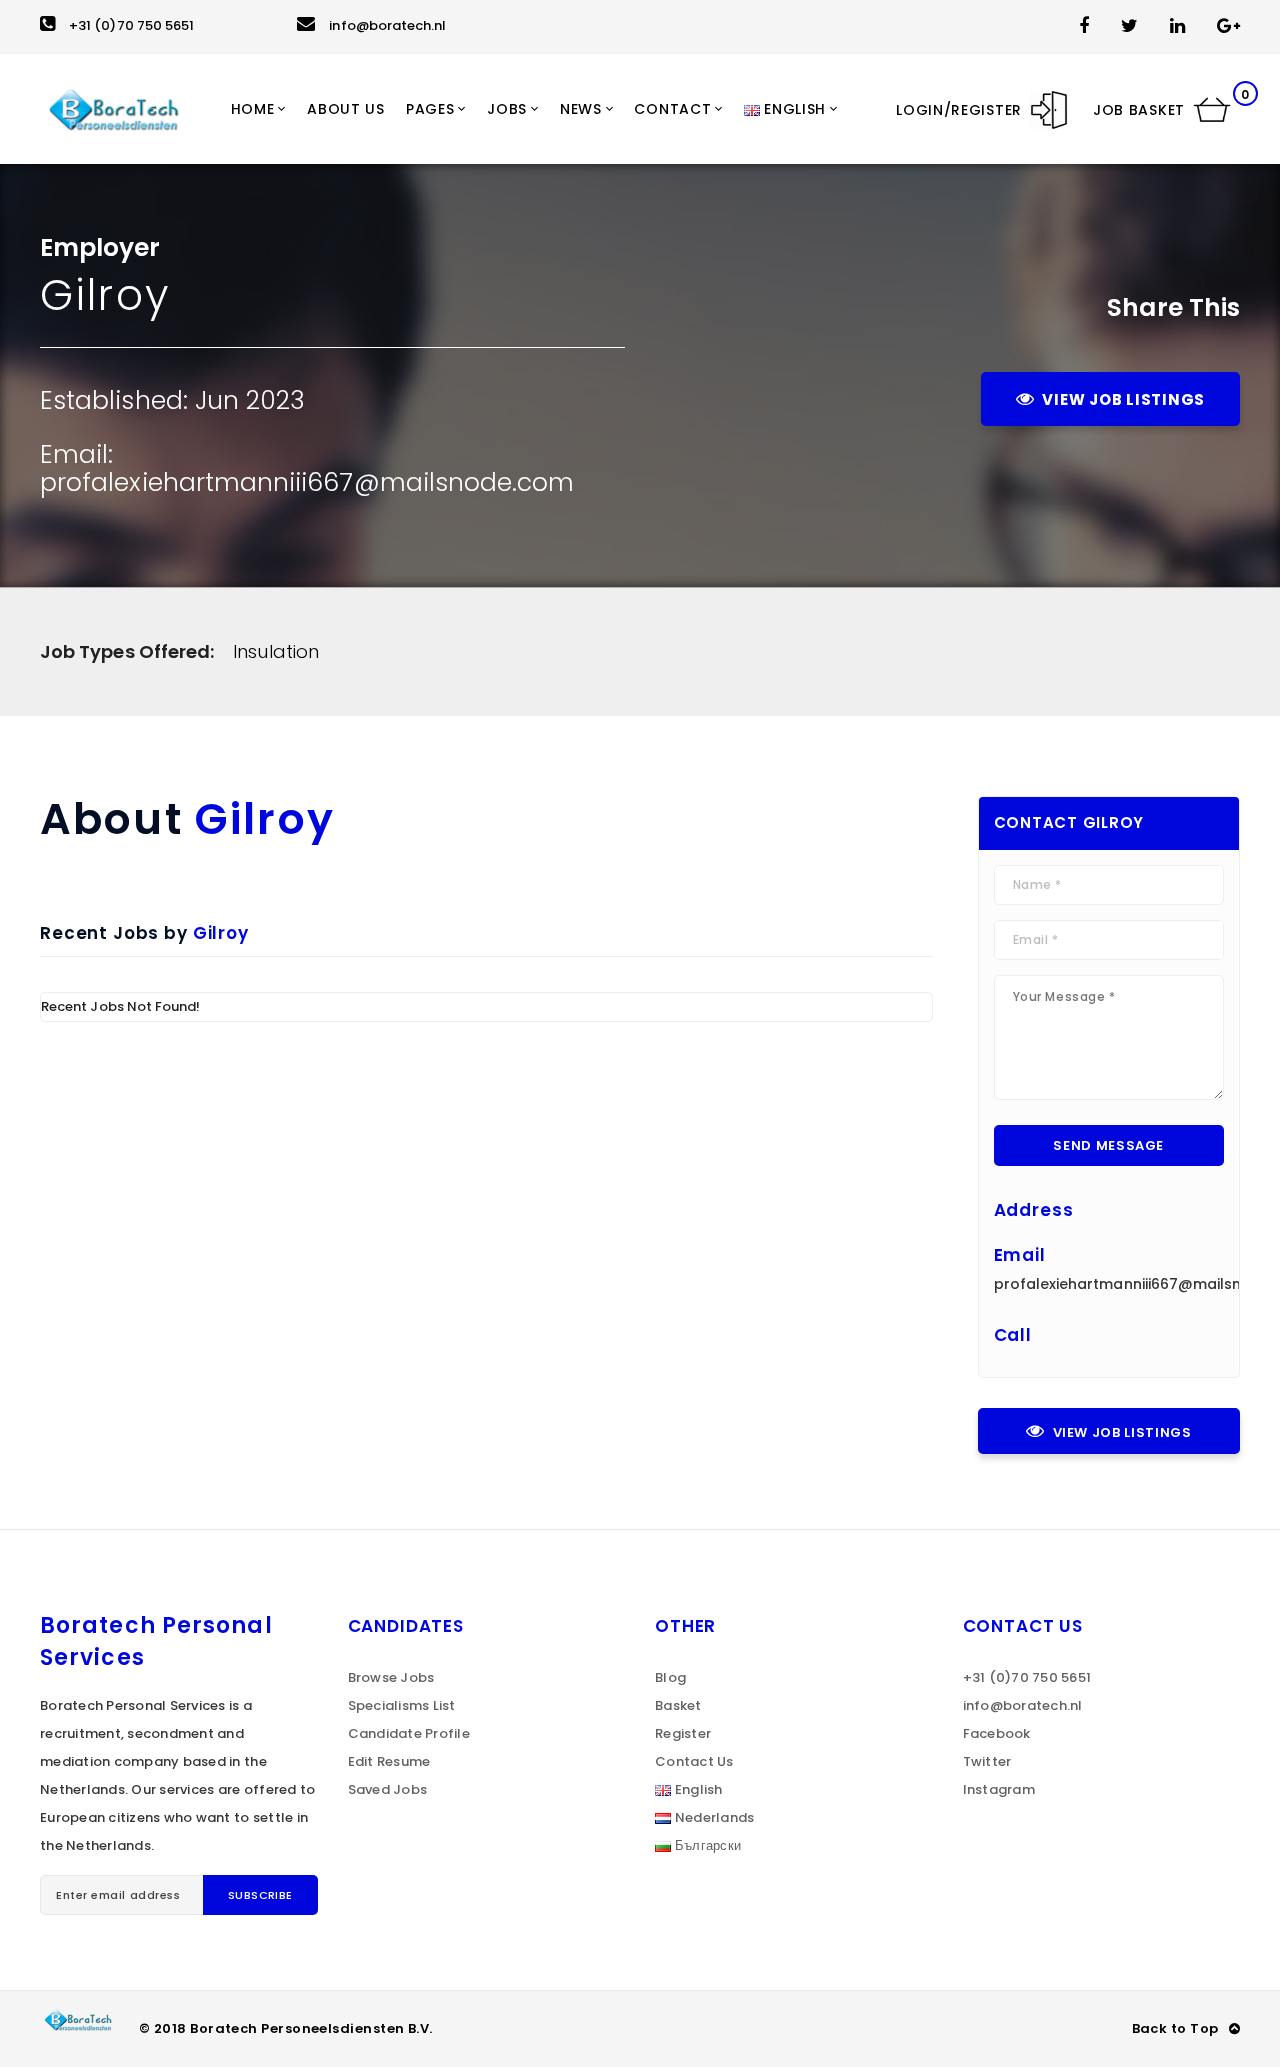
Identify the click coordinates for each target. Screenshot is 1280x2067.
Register (683, 1733)
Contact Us (694, 1761)
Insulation (276, 651)
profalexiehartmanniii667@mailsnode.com (307, 482)
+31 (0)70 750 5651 (131, 25)
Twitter (987, 1761)
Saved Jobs (388, 1789)
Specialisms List (402, 1705)
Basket (678, 1705)
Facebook (997, 1733)
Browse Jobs (391, 1677)
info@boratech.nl (387, 25)
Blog (670, 1677)
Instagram (999, 1789)
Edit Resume (389, 1761)
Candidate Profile (409, 1733)
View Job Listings (1123, 399)
